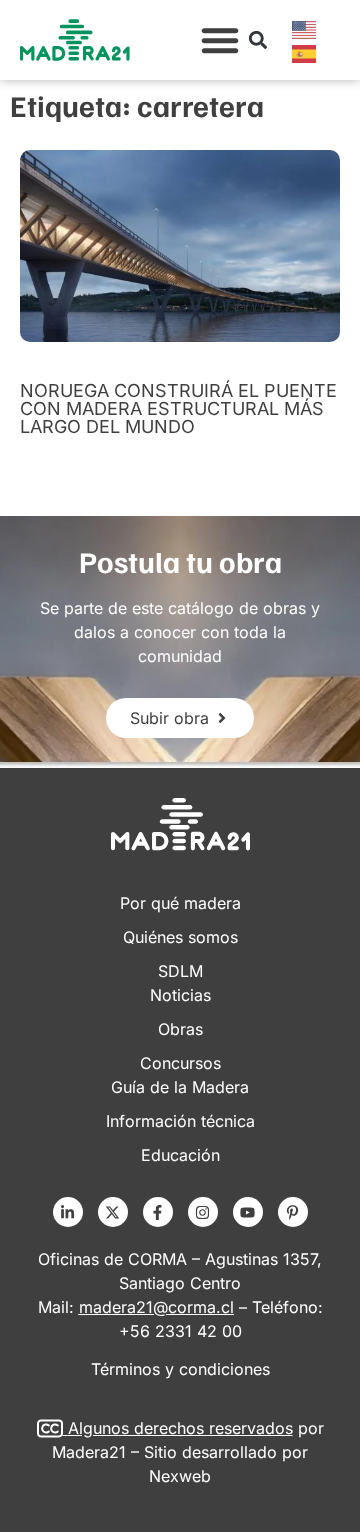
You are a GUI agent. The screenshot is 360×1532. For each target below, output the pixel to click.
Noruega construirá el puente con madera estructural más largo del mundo (178, 408)
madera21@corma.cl (156, 1307)
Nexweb (180, 1476)
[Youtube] (248, 1212)
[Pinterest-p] (293, 1212)
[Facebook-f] (158, 1212)
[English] (305, 28)
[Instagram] (203, 1212)
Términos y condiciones (180, 1369)
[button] (220, 40)
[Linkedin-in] (68, 1212)
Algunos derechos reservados (180, 1428)
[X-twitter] (113, 1212)
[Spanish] (305, 52)
